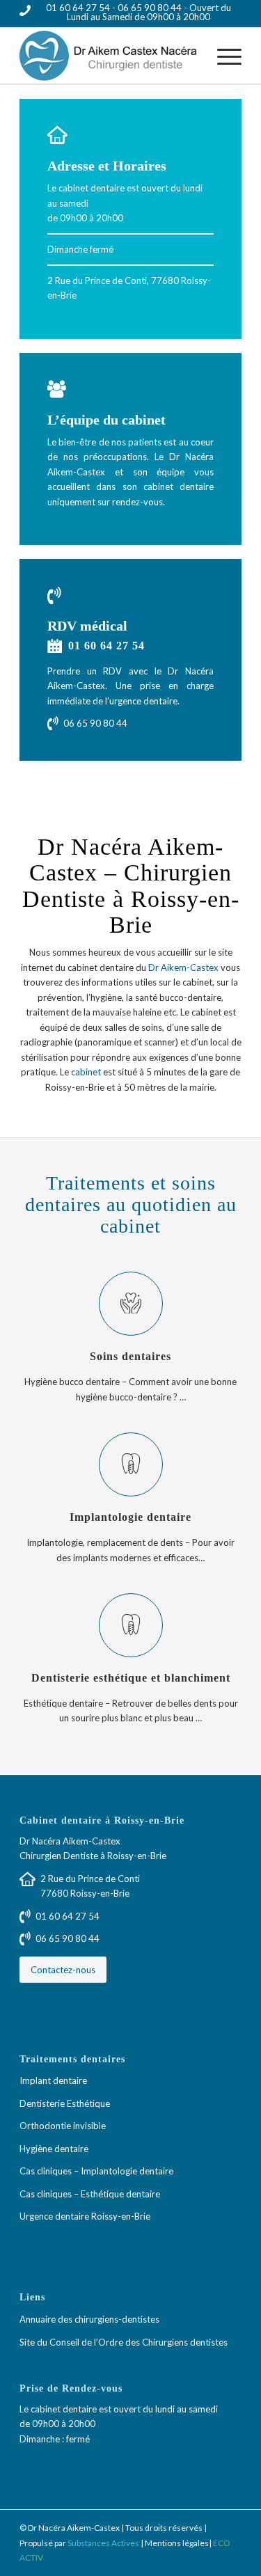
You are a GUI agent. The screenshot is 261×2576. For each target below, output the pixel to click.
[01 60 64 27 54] (54, 646)
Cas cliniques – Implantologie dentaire (96, 2171)
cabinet (86, 1072)
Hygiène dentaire (54, 2149)
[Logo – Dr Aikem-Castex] (108, 56)
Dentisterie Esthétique (65, 2103)
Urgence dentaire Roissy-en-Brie (85, 2216)
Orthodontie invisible (63, 2126)
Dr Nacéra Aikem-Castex (70, 1841)
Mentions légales (177, 2543)
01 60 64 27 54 (79, 8)
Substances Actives (103, 2543)
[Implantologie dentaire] (131, 1464)
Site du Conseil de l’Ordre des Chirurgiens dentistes (124, 2342)
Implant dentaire (53, 2080)
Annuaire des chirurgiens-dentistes (89, 2319)
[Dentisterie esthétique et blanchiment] (131, 1625)
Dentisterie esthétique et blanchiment (131, 1678)
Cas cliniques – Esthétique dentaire (90, 2194)
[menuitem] (222, 56)
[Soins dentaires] (131, 1304)
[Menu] (222, 56)
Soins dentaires (130, 1357)
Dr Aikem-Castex (183, 967)
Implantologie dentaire (130, 1517)
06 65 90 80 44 (150, 8)
